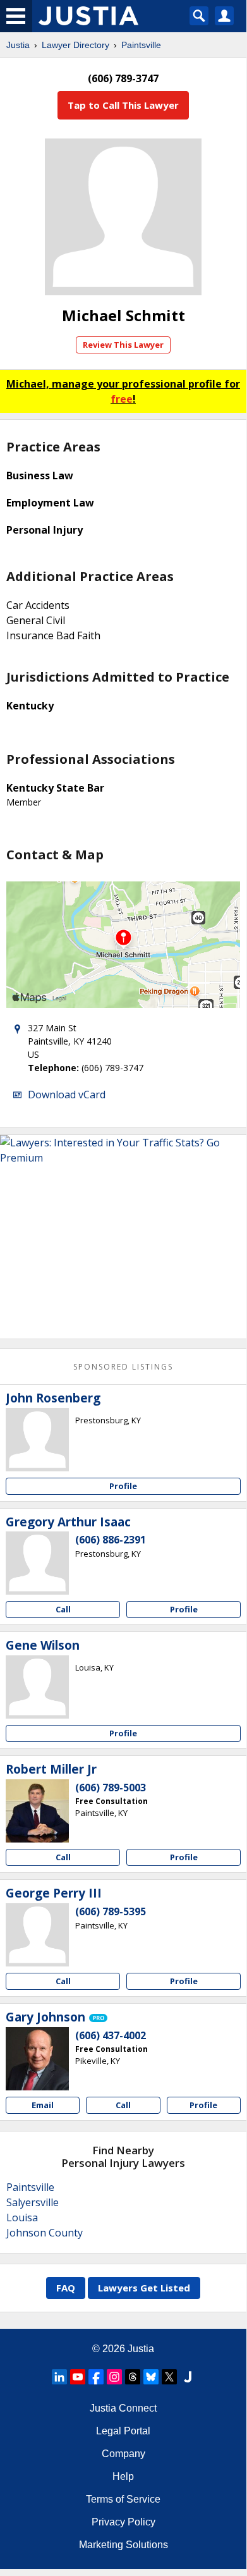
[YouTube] (78, 2377)
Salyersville (33, 2202)
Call (63, 1609)
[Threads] (133, 2377)
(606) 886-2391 (111, 1540)
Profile (123, 1486)
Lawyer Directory (75, 45)
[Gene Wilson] (37, 1687)
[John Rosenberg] (37, 1440)
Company (123, 2454)
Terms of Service (123, 2499)
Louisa (22, 2217)
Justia (18, 45)
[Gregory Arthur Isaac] (37, 1563)
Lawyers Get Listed (144, 2288)
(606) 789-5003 (111, 1788)
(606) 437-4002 (111, 2035)
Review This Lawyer (123, 345)
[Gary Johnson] (37, 2059)
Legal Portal (123, 2431)
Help (123, 2476)
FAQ (66, 2288)
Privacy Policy (123, 2522)
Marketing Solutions (123, 2545)
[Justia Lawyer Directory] (188, 2377)
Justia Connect (123, 2408)
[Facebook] (96, 2377)
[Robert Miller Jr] (37, 1811)
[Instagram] (114, 2377)
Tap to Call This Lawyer (123, 105)
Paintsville (141, 45)
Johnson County (45, 2233)
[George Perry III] (37, 1935)
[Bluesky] (151, 2377)
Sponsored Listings (123, 1367)
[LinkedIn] (59, 2377)
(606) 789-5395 (111, 1911)
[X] (169, 2377)
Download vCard (67, 1095)
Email (43, 2105)
